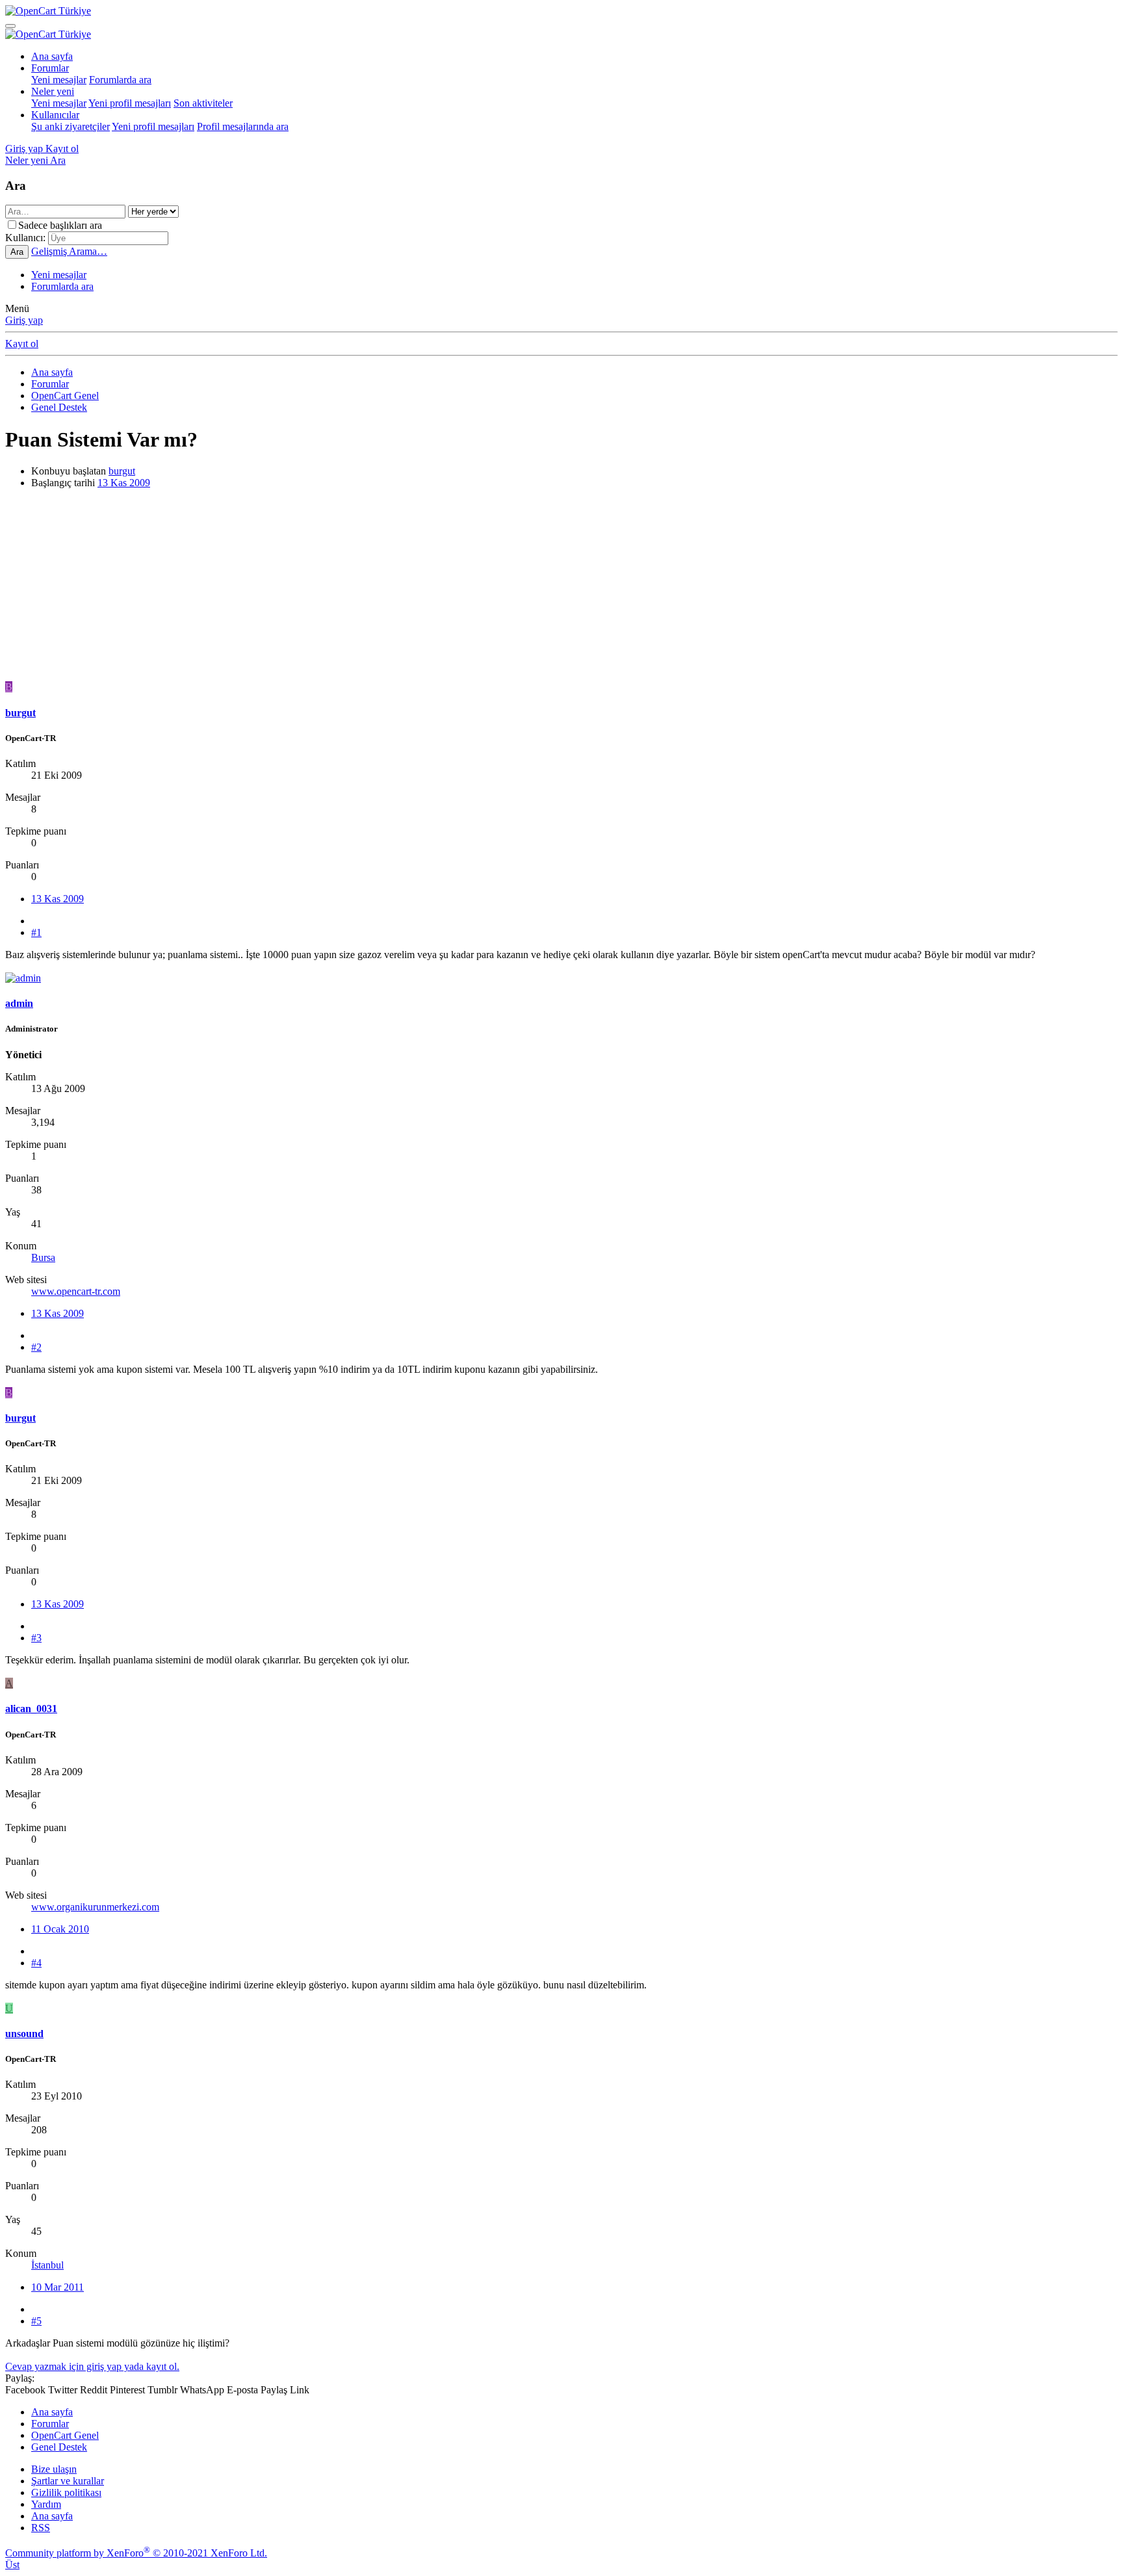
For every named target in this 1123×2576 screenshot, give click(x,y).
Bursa (43, 1257)
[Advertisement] (395, 590)
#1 (36, 932)
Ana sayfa (52, 56)
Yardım (46, 2504)
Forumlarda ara (120, 80)
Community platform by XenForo (136, 2553)
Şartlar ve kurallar (68, 2481)
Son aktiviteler (203, 103)
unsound (24, 2034)
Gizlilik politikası (66, 2492)
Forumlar (50, 68)
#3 (36, 1638)
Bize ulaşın (54, 2469)
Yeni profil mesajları (130, 103)
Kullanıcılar (55, 115)
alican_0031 (31, 1709)
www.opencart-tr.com (76, 1291)
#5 (36, 2321)
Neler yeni (53, 91)
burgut (122, 471)
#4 (36, 1963)
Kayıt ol (22, 344)
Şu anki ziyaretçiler (71, 126)
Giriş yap (24, 320)
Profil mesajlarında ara (243, 126)
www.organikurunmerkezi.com (95, 1907)
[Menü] (10, 26)
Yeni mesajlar (59, 80)
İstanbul (47, 2265)
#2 (36, 1347)
